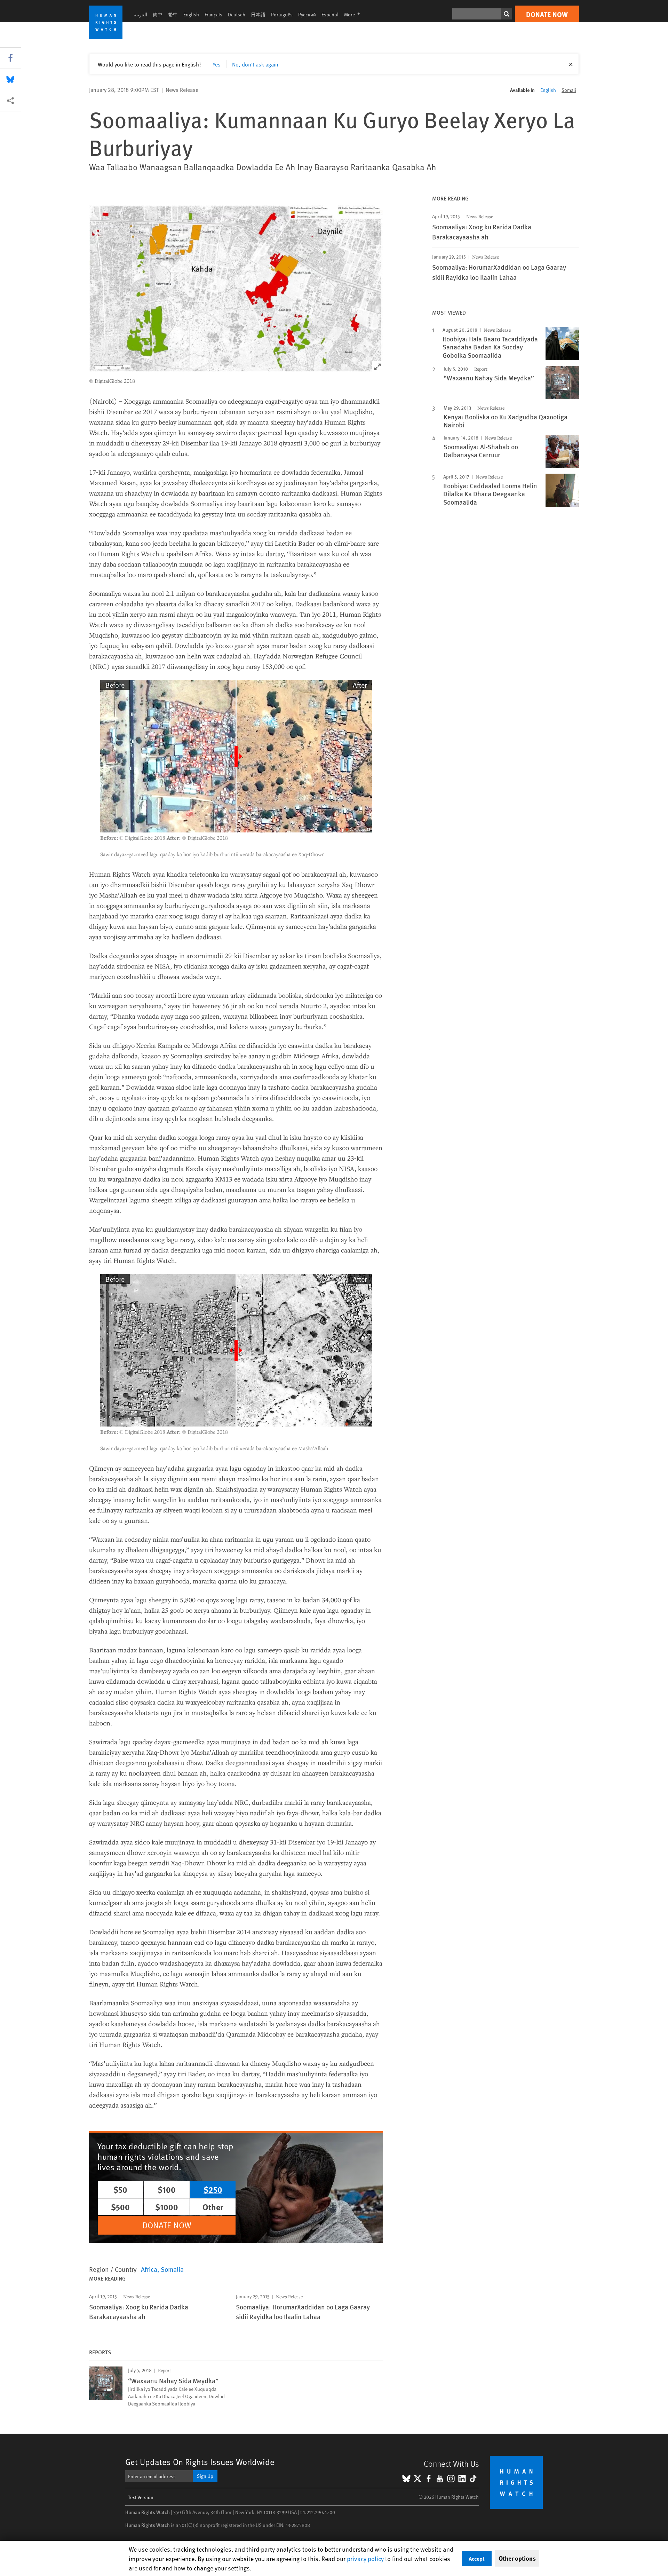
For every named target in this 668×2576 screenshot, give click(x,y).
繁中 (173, 14)
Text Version (141, 2497)
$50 (120, 2189)
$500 (120, 2207)
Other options (517, 2558)
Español (330, 14)
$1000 (167, 2207)
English (191, 14)
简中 (158, 14)
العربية (140, 14)
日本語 (258, 14)
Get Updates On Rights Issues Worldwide (200, 2462)
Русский (307, 14)
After (360, 685)
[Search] (507, 14)
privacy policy (365, 2558)
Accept (477, 2558)
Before (115, 685)
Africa (149, 2269)
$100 (167, 2189)
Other (213, 2207)
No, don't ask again (255, 64)
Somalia (172, 2269)
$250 (213, 2189)
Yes (217, 64)
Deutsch (237, 14)
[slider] (236, 756)
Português (282, 14)
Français (213, 14)
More (354, 14)
